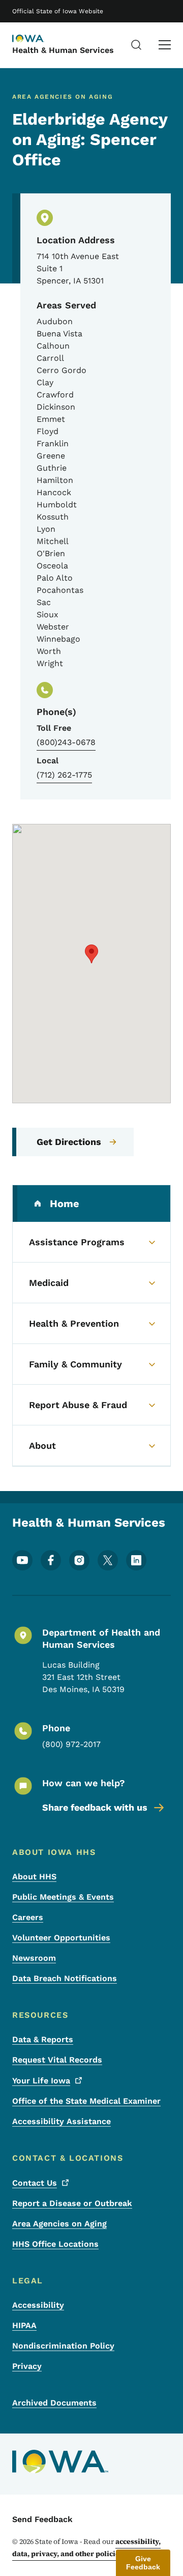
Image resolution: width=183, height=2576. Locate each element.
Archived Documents (54, 2403)
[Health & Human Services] (38, 39)
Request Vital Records (57, 2060)
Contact (35, 2183)
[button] (91, 954)
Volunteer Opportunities (61, 1938)
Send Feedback (42, 2519)
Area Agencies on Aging (59, 2224)
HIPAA (24, 2325)
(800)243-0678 (66, 742)
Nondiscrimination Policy (63, 2346)
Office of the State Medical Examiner (86, 2101)
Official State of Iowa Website (58, 11)
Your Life (41, 2081)
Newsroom (34, 1958)
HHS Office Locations (55, 2244)
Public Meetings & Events (63, 1897)
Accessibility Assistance (62, 2121)
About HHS (34, 1877)
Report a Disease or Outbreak (72, 2203)
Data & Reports (43, 2039)
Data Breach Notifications (65, 1978)
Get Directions (69, 1142)
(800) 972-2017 (71, 1744)
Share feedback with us (95, 1807)
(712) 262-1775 (64, 775)
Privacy (27, 2366)
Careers (28, 1917)
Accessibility (38, 2305)
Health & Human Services (63, 50)
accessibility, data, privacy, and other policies (86, 2548)
